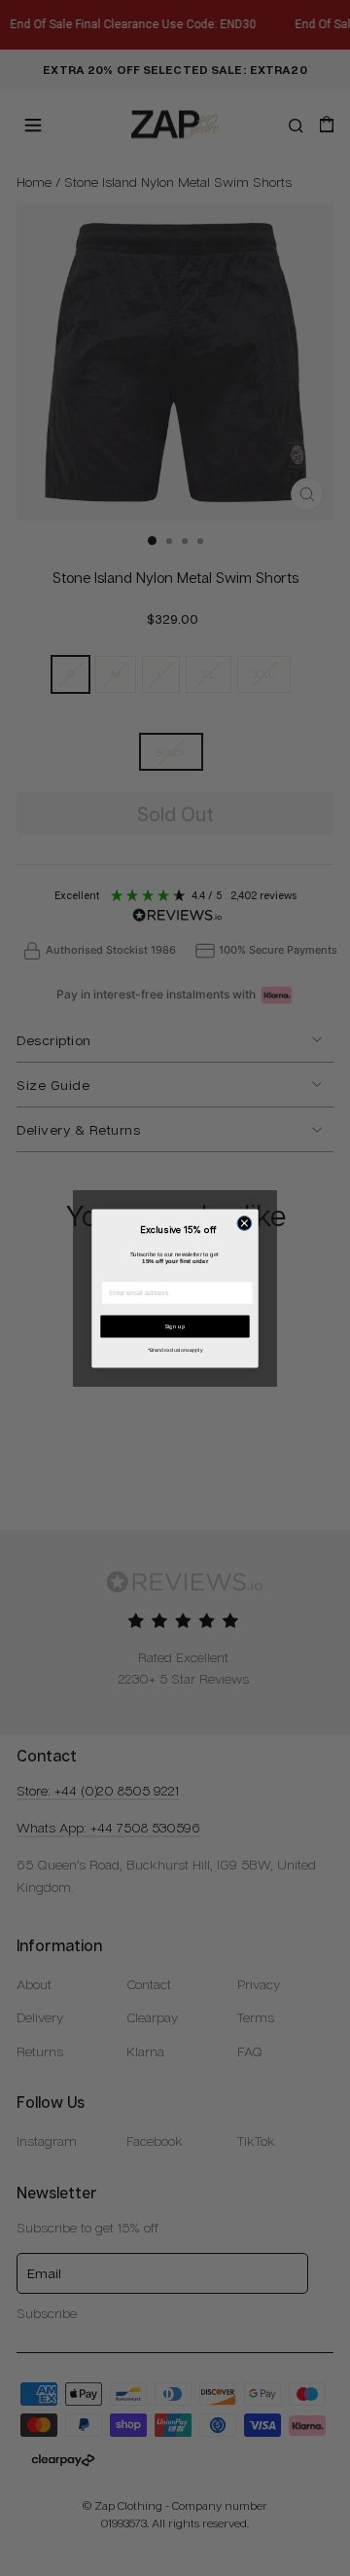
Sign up (175, 1326)
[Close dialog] (245, 1223)
